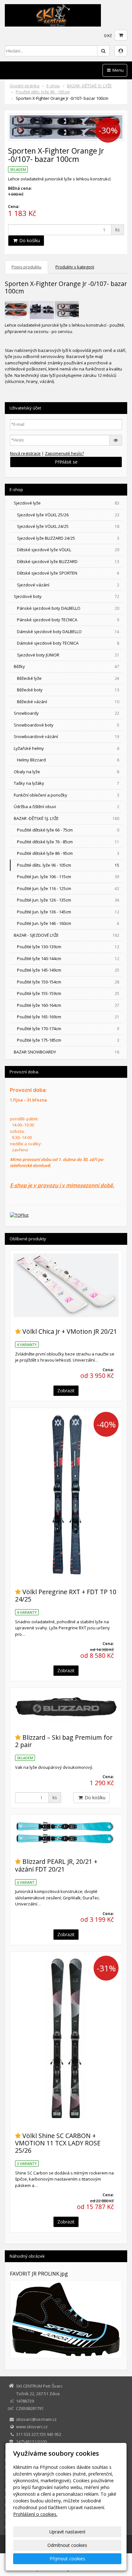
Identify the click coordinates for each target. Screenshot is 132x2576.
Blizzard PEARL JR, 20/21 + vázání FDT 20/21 (56, 1865)
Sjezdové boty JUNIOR (68, 655)
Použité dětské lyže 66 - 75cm (68, 830)
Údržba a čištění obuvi (66, 807)
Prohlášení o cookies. (35, 2514)
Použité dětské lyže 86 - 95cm (68, 853)
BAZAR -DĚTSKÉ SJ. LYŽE (89, 86)
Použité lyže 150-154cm (68, 982)
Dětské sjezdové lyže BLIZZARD (68, 561)
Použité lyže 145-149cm (68, 970)
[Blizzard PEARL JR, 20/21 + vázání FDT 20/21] (66, 1833)
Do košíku (29, 240)
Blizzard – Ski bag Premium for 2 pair (64, 1741)
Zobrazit (66, 1391)
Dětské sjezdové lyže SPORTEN (68, 573)
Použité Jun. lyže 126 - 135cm (68, 900)
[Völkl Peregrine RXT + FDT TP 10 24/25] (66, 1494)
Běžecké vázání (68, 702)
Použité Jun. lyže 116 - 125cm (68, 888)
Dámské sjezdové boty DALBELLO (68, 632)
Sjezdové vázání (68, 585)
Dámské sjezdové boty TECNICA (68, 643)
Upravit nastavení (67, 2532)
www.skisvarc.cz (32, 2427)
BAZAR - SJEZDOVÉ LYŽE (66, 935)
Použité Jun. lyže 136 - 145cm (68, 912)
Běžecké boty (68, 690)
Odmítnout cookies (67, 2545)
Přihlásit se (66, 462)
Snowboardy (66, 713)
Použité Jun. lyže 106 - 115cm (68, 877)
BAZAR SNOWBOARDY (66, 1052)
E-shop (53, 86)
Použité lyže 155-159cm (68, 993)
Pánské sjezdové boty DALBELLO (68, 608)
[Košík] (121, 35)
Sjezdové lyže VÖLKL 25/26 (68, 515)
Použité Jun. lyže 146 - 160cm (68, 923)
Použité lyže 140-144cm (68, 958)
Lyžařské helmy (66, 748)
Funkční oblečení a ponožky (66, 795)
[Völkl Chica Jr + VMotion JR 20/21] (66, 1285)
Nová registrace (25, 453)
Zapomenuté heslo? (64, 453)
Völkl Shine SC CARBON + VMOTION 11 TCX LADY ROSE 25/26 (58, 2143)
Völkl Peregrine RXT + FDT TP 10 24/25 (66, 1595)
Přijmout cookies (67, 2559)
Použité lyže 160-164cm (68, 1005)
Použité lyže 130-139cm (68, 947)
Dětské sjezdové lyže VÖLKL (68, 550)
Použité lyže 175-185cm (68, 1040)
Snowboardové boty (66, 725)
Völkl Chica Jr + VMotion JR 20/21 (70, 1331)
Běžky (66, 666)
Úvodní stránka (25, 86)
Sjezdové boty (66, 596)
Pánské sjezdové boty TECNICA (68, 620)
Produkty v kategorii (75, 267)
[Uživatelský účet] (121, 51)
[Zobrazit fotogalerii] (66, 2319)
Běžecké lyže (68, 678)
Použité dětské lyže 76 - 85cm (68, 842)
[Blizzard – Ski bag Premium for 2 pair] (66, 1707)
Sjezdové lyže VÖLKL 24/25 (68, 526)
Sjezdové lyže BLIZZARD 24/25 (68, 538)
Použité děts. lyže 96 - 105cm (43, 92)
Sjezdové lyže (66, 503)
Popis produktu (26, 267)
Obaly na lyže (66, 772)
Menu (118, 70)
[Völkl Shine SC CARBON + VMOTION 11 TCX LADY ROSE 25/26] (66, 2038)
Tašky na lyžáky (66, 783)
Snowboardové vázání (66, 736)
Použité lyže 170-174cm (68, 1029)
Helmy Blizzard (68, 760)
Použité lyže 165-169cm (68, 1017)
